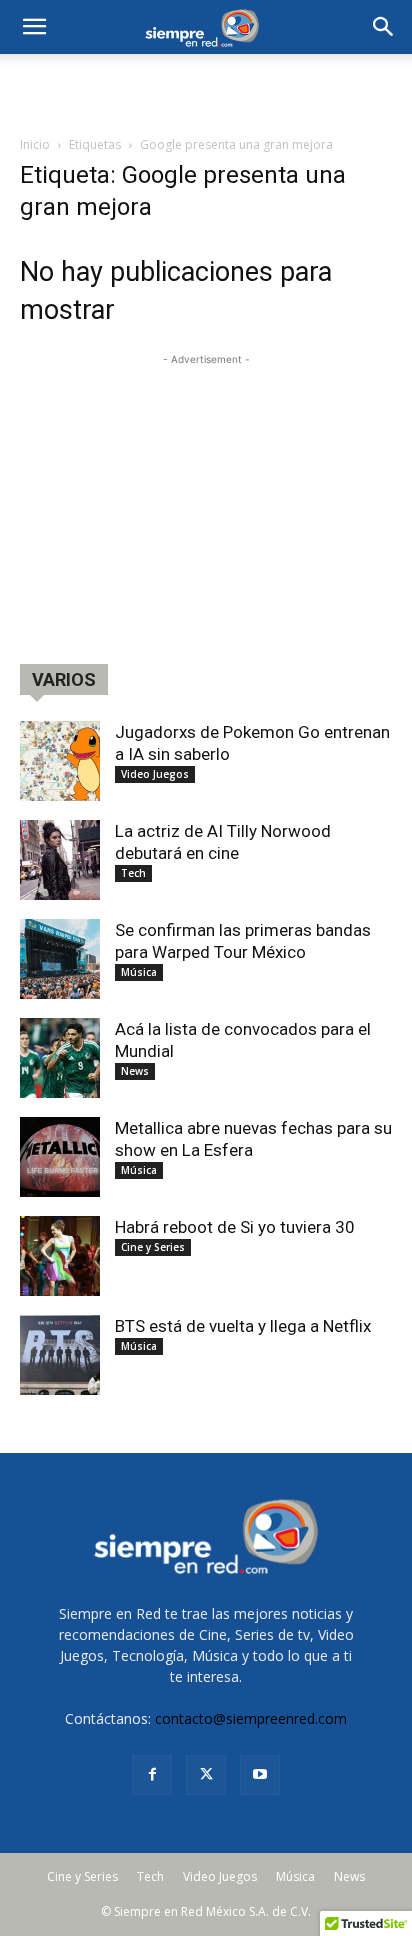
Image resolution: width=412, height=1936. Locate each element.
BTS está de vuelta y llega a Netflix (243, 1326)
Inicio (35, 144)
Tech (133, 873)
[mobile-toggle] (34, 27)
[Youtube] (260, 1775)
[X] (206, 1775)
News (135, 1071)
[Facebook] (152, 1775)
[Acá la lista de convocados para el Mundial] (60, 1058)
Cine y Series (153, 1247)
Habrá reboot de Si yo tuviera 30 (235, 1227)
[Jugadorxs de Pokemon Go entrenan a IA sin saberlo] (60, 761)
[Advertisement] (206, 89)
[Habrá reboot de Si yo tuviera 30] (60, 1256)
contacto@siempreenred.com (251, 1718)
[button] (384, 27)
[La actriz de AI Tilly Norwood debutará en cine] (60, 860)
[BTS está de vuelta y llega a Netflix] (60, 1355)
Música (139, 972)
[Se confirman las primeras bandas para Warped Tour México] (60, 959)
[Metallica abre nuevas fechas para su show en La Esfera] (60, 1157)
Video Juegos (155, 774)
